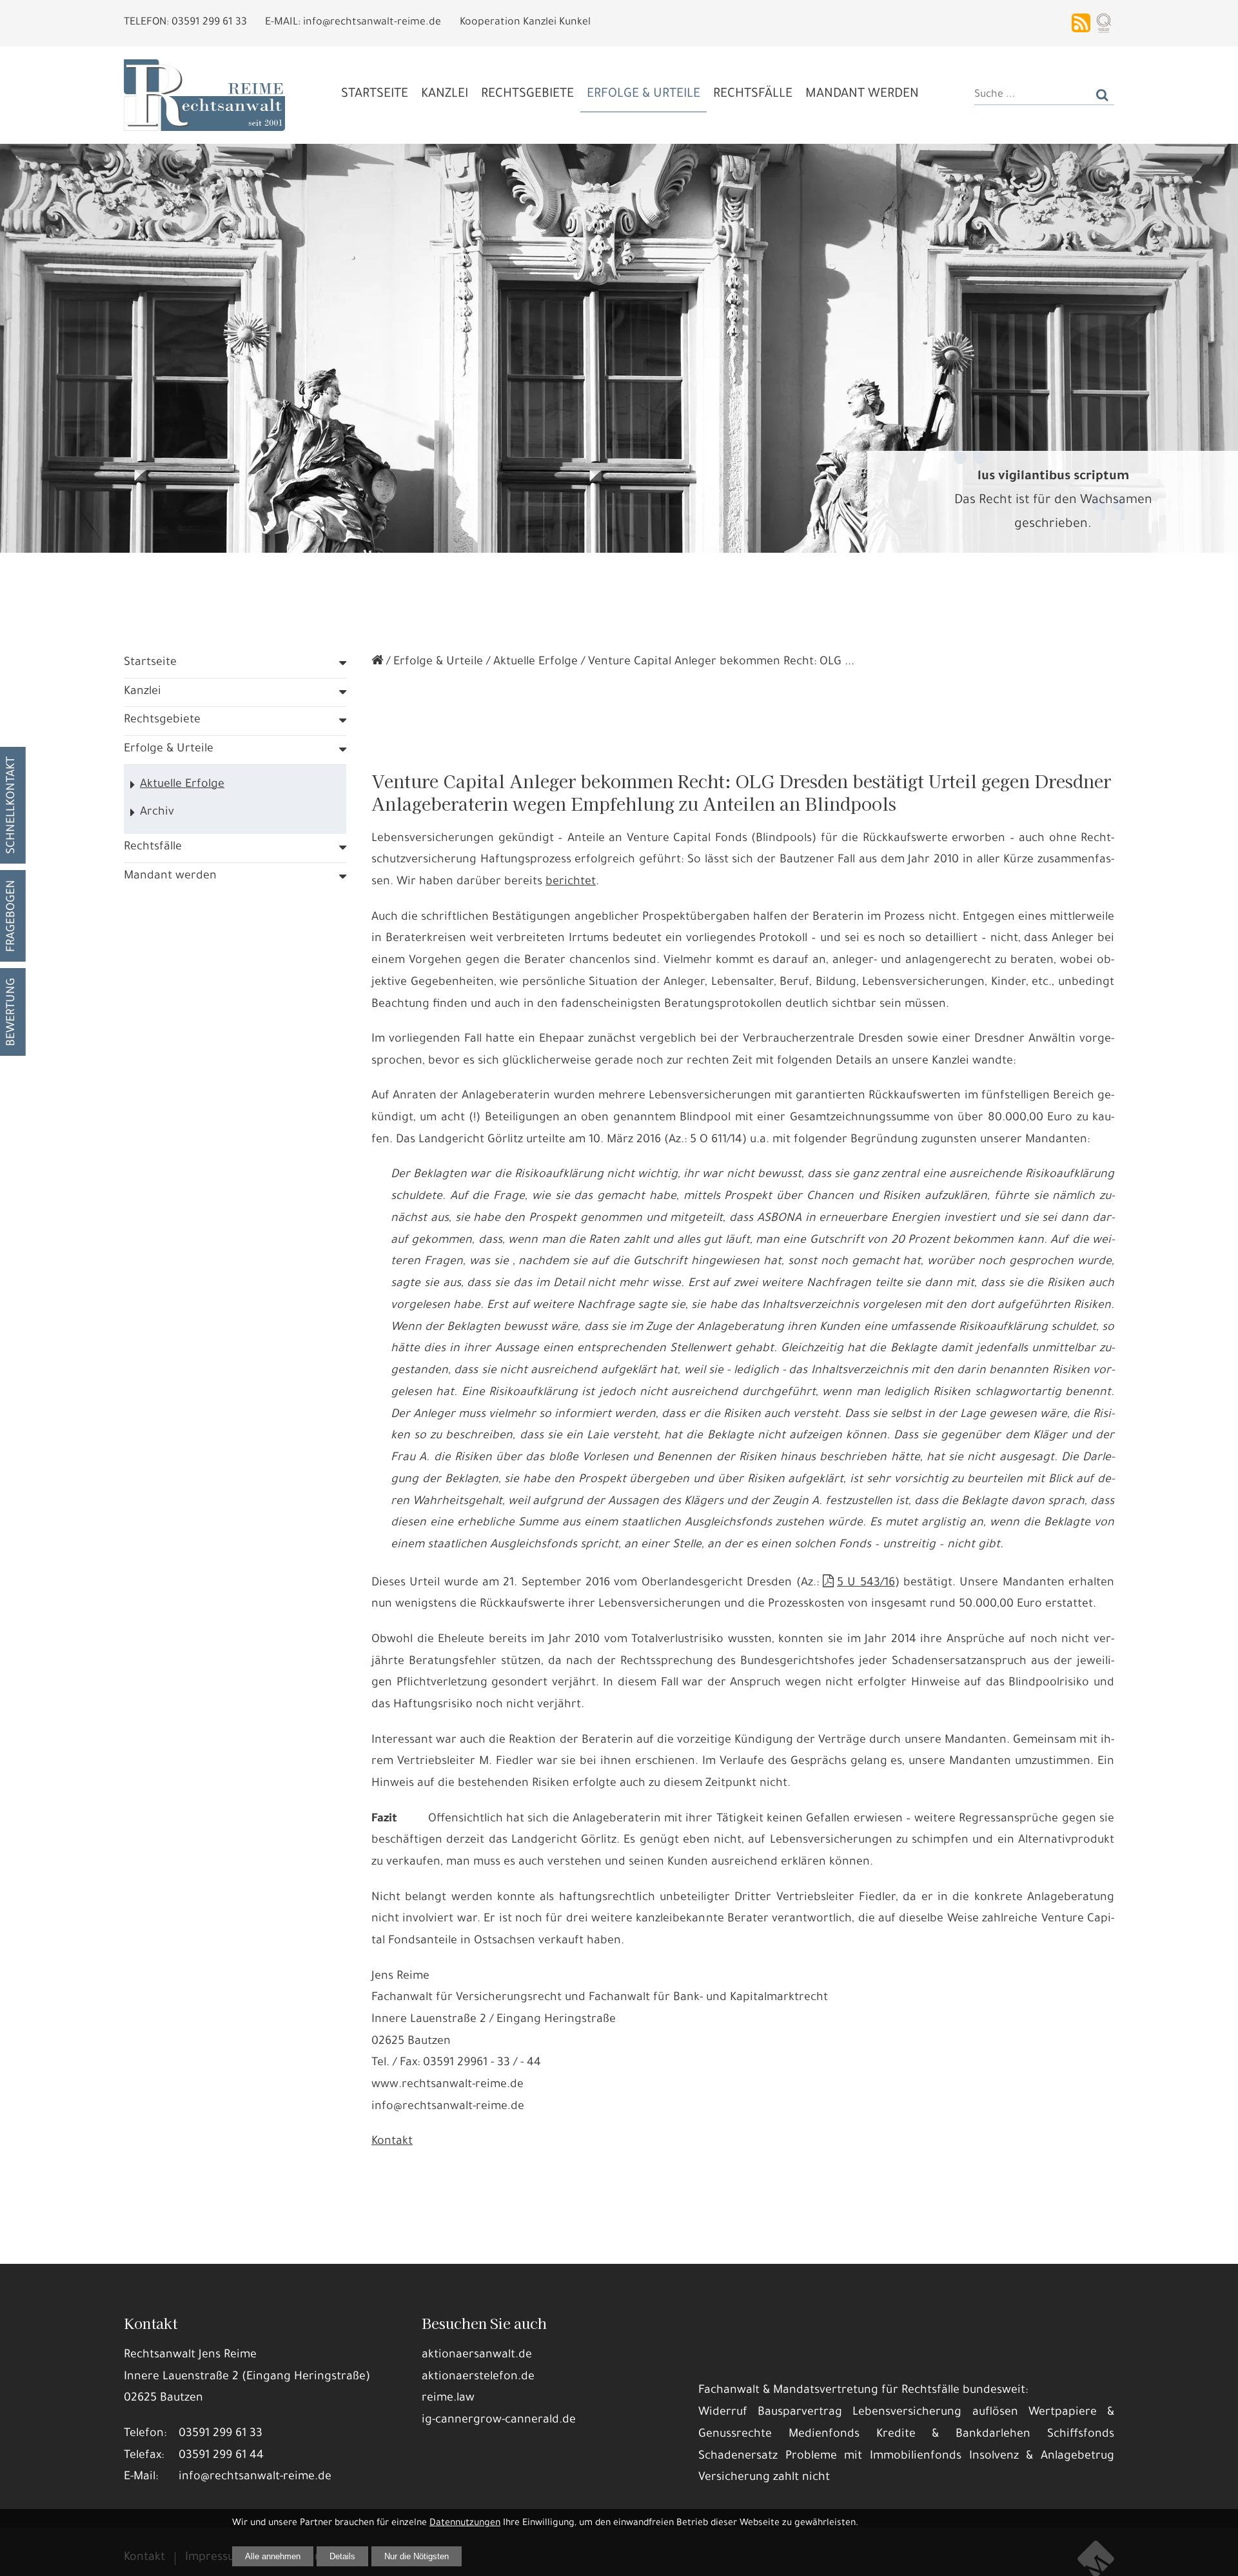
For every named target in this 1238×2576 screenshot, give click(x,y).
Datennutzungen (465, 2524)
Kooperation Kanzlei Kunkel (525, 23)
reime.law (448, 2399)
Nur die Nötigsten (417, 2556)
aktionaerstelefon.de (478, 2377)
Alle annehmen (273, 2556)
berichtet (571, 882)
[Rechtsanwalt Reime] (377, 662)
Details (342, 2556)
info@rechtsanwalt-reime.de (255, 2477)
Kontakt (392, 2142)
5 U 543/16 (866, 1583)
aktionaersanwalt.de (477, 2355)
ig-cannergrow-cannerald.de (499, 2421)
